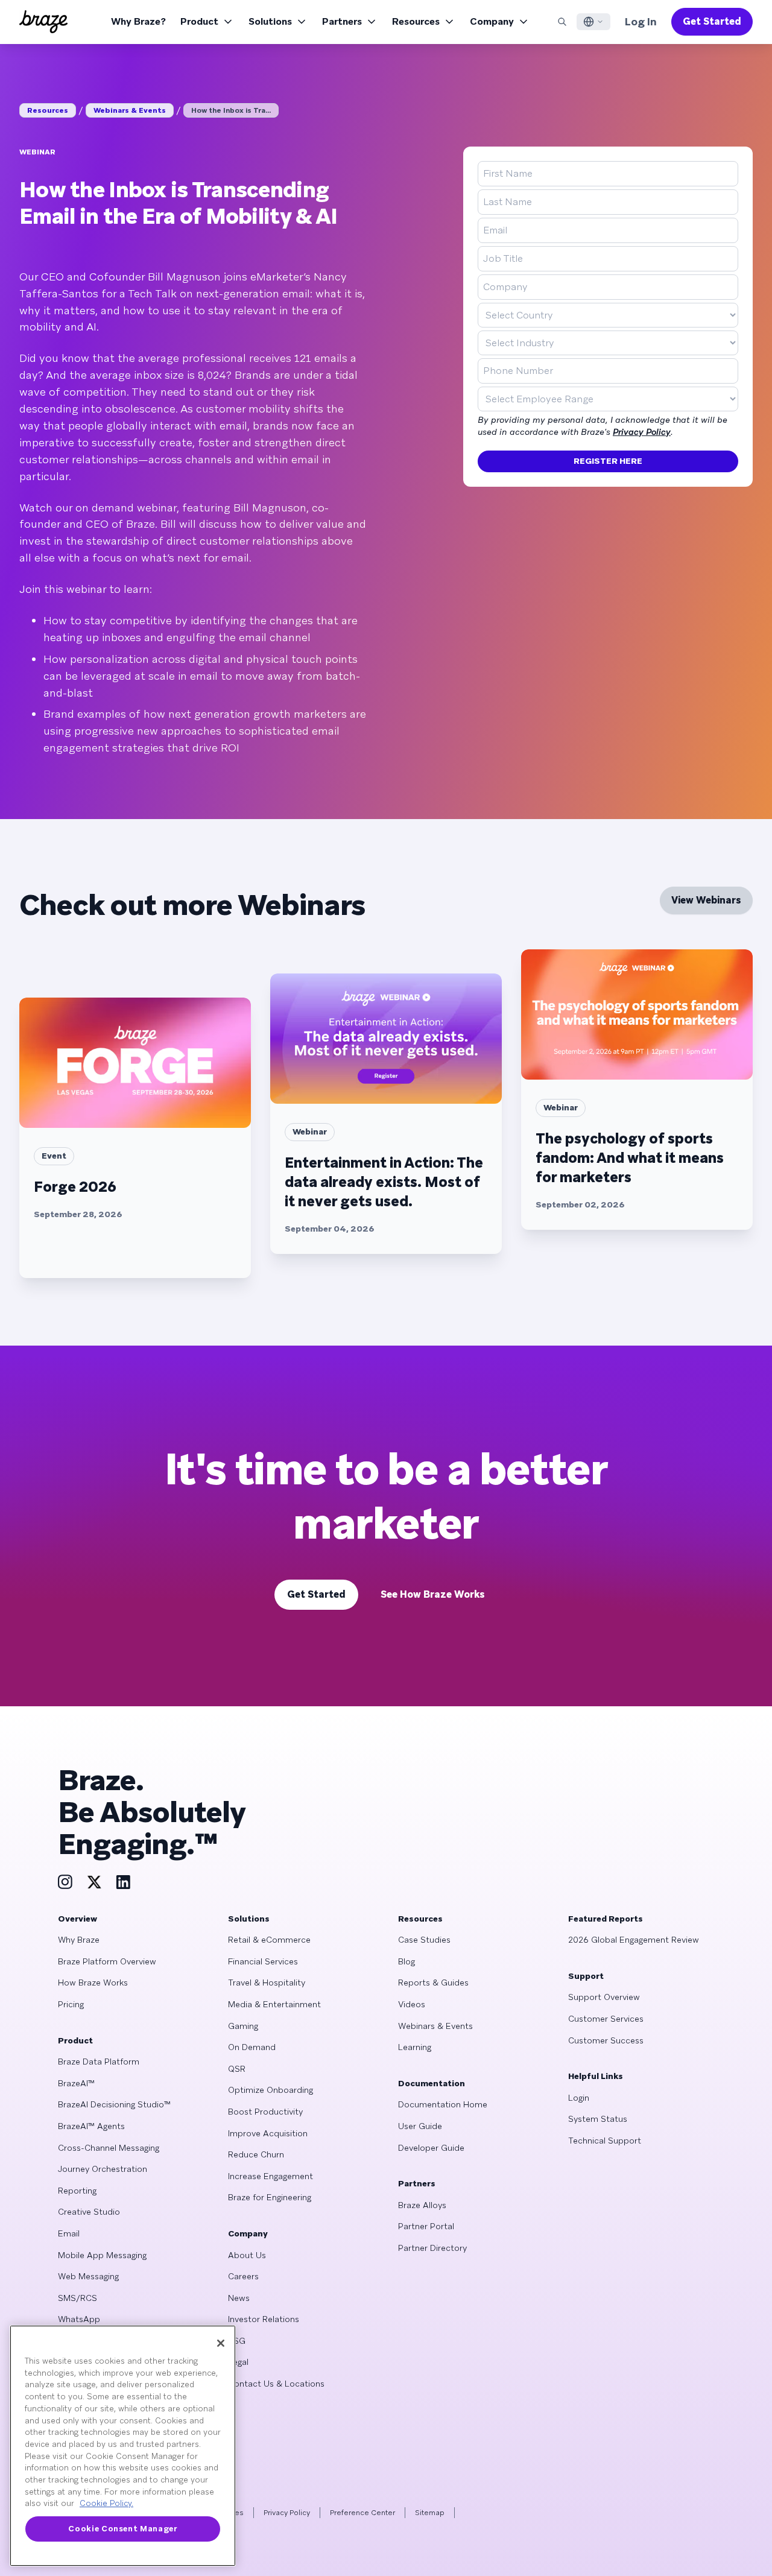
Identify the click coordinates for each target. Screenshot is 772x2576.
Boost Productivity (265, 2112)
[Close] (221, 2343)
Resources (416, 21)
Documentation (432, 2083)
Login (579, 2098)
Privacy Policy (642, 432)
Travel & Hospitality (267, 1983)
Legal (238, 2362)
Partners (342, 21)
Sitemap (430, 2513)
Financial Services (263, 1961)
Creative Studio (89, 2212)
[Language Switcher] (593, 22)
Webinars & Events (130, 110)
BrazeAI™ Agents (91, 2126)
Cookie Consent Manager (122, 2529)
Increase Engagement (271, 2176)
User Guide (420, 2126)
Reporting (77, 2191)
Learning (415, 2047)
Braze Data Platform (99, 2062)
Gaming (243, 2026)
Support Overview (604, 1997)
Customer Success (606, 2040)
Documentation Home (443, 2104)
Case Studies (424, 1940)
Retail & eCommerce (269, 1940)
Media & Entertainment (274, 2004)
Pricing (71, 2004)
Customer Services (606, 2019)
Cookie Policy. (106, 2503)
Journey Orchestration (103, 2169)
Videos (412, 2004)
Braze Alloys (422, 2205)
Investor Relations (264, 2319)
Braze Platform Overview (107, 1961)
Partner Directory (432, 2248)
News (239, 2298)
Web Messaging (88, 2276)
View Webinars (706, 900)
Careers (243, 2276)
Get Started (712, 21)
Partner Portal (426, 2226)
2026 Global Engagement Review (634, 1940)
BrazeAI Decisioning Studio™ (114, 2104)
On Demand (252, 2047)
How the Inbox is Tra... (231, 110)
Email (69, 2233)
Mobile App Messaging (102, 2255)
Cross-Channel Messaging (109, 2148)
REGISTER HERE (608, 461)
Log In (641, 21)
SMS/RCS (78, 2298)
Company (492, 21)
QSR (237, 2069)
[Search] (562, 22)
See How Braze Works (433, 1594)
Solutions (270, 21)
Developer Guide (431, 2148)
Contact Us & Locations (276, 2384)
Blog (407, 1961)
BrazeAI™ (76, 2083)
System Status (598, 2119)
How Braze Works (93, 1983)
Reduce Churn (256, 2154)
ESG (237, 2341)
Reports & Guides (433, 1983)
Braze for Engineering (270, 2197)
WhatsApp (79, 2319)
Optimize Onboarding (271, 2090)
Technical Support (605, 2141)
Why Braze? (138, 21)
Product (199, 21)
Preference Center (362, 2513)
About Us (247, 2255)
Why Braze (79, 1940)
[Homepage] (43, 22)
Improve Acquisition (268, 2133)
